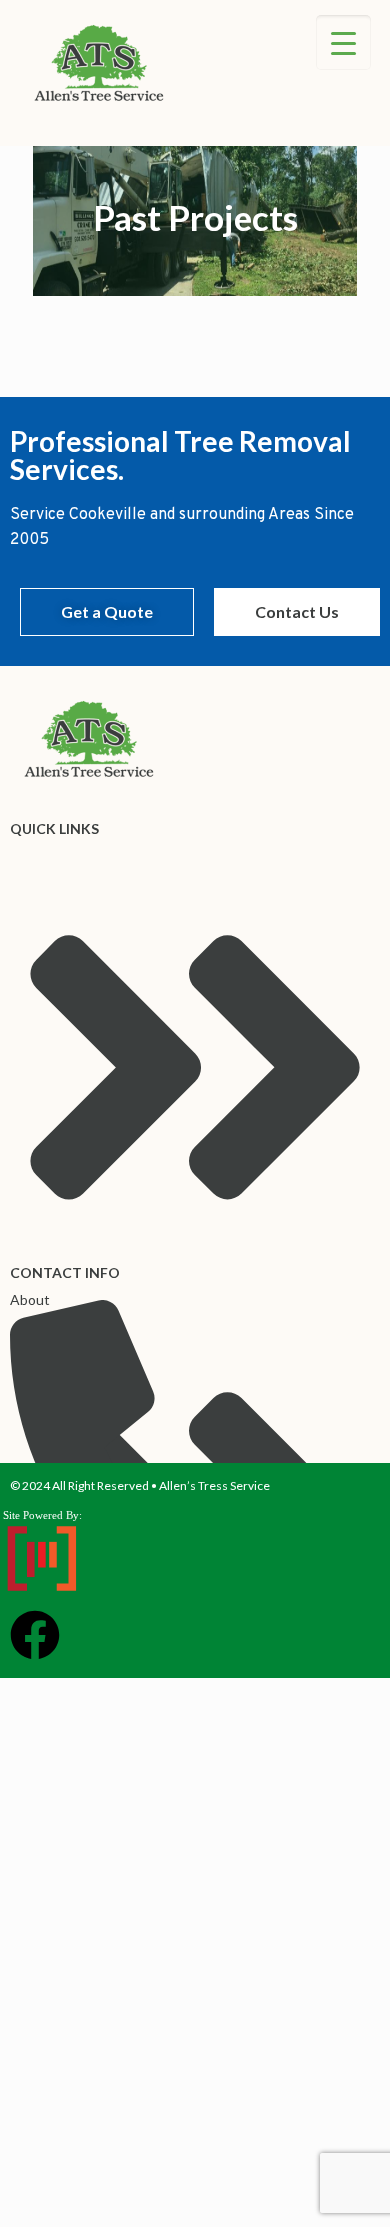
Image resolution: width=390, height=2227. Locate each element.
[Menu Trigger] (343, 42)
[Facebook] (35, 1635)
